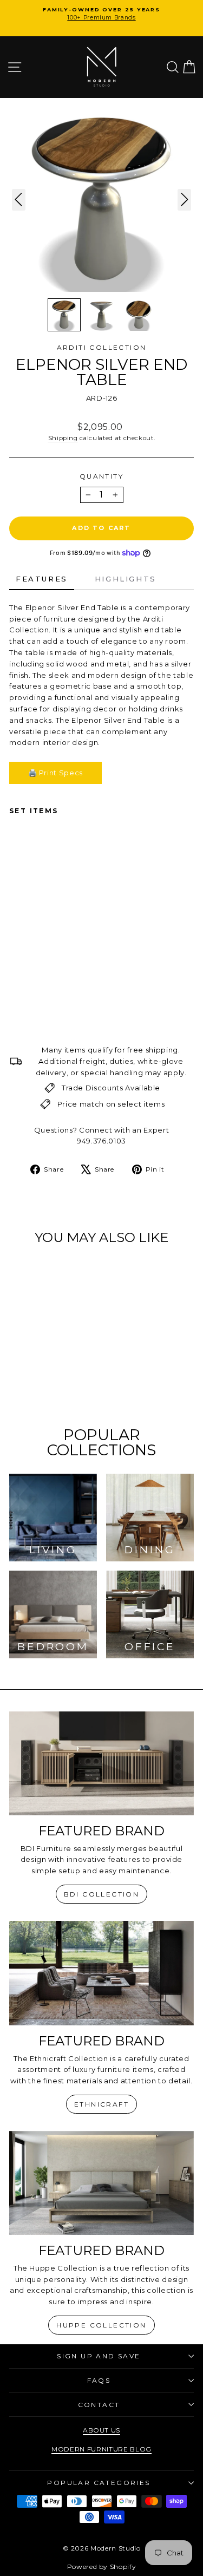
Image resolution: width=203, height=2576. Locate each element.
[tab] (42, 580)
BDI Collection (102, 1894)
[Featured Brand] (101, 1763)
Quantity (101, 476)
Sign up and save (99, 2356)
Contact (99, 2405)
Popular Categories (99, 2483)
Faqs (99, 2380)
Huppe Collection (101, 2325)
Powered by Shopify (102, 2567)
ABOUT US (101, 2430)
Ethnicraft (101, 2104)
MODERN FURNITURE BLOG (101, 2449)
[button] (64, 315)
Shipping (63, 438)
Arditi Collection (102, 347)
